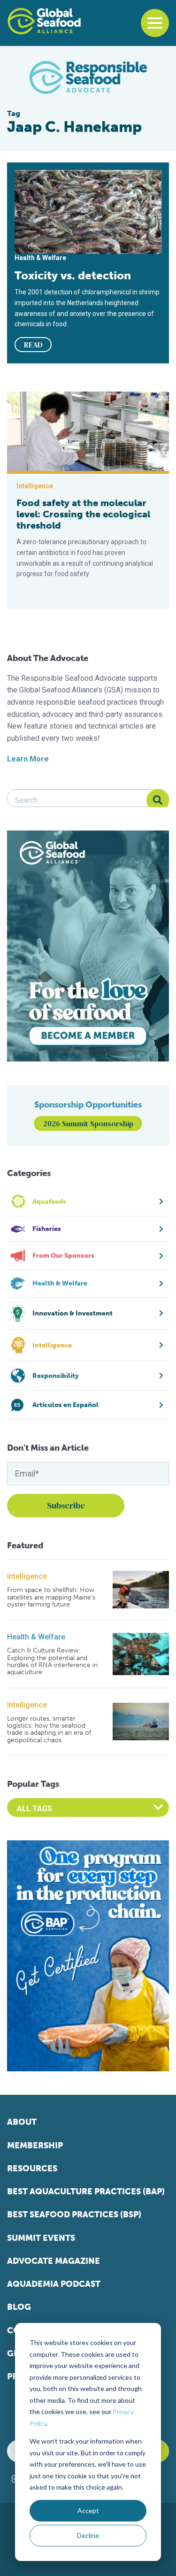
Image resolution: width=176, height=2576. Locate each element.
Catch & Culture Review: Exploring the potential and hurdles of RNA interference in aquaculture (52, 1661)
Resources (32, 2168)
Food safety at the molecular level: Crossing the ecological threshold (83, 514)
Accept (88, 2511)
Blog (19, 2307)
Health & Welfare (36, 1637)
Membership (35, 2145)
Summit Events (41, 2238)
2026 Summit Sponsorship (88, 1123)
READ (33, 345)
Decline (88, 2535)
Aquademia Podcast (54, 2284)
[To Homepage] (44, 21)
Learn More (28, 759)
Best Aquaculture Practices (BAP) (86, 2192)
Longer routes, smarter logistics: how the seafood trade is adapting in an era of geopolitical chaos (49, 1730)
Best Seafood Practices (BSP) (74, 2215)
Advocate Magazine (54, 2261)
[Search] (158, 800)
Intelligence (27, 1576)
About (22, 2122)
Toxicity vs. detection (73, 275)
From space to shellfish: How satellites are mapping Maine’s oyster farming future (51, 1597)
